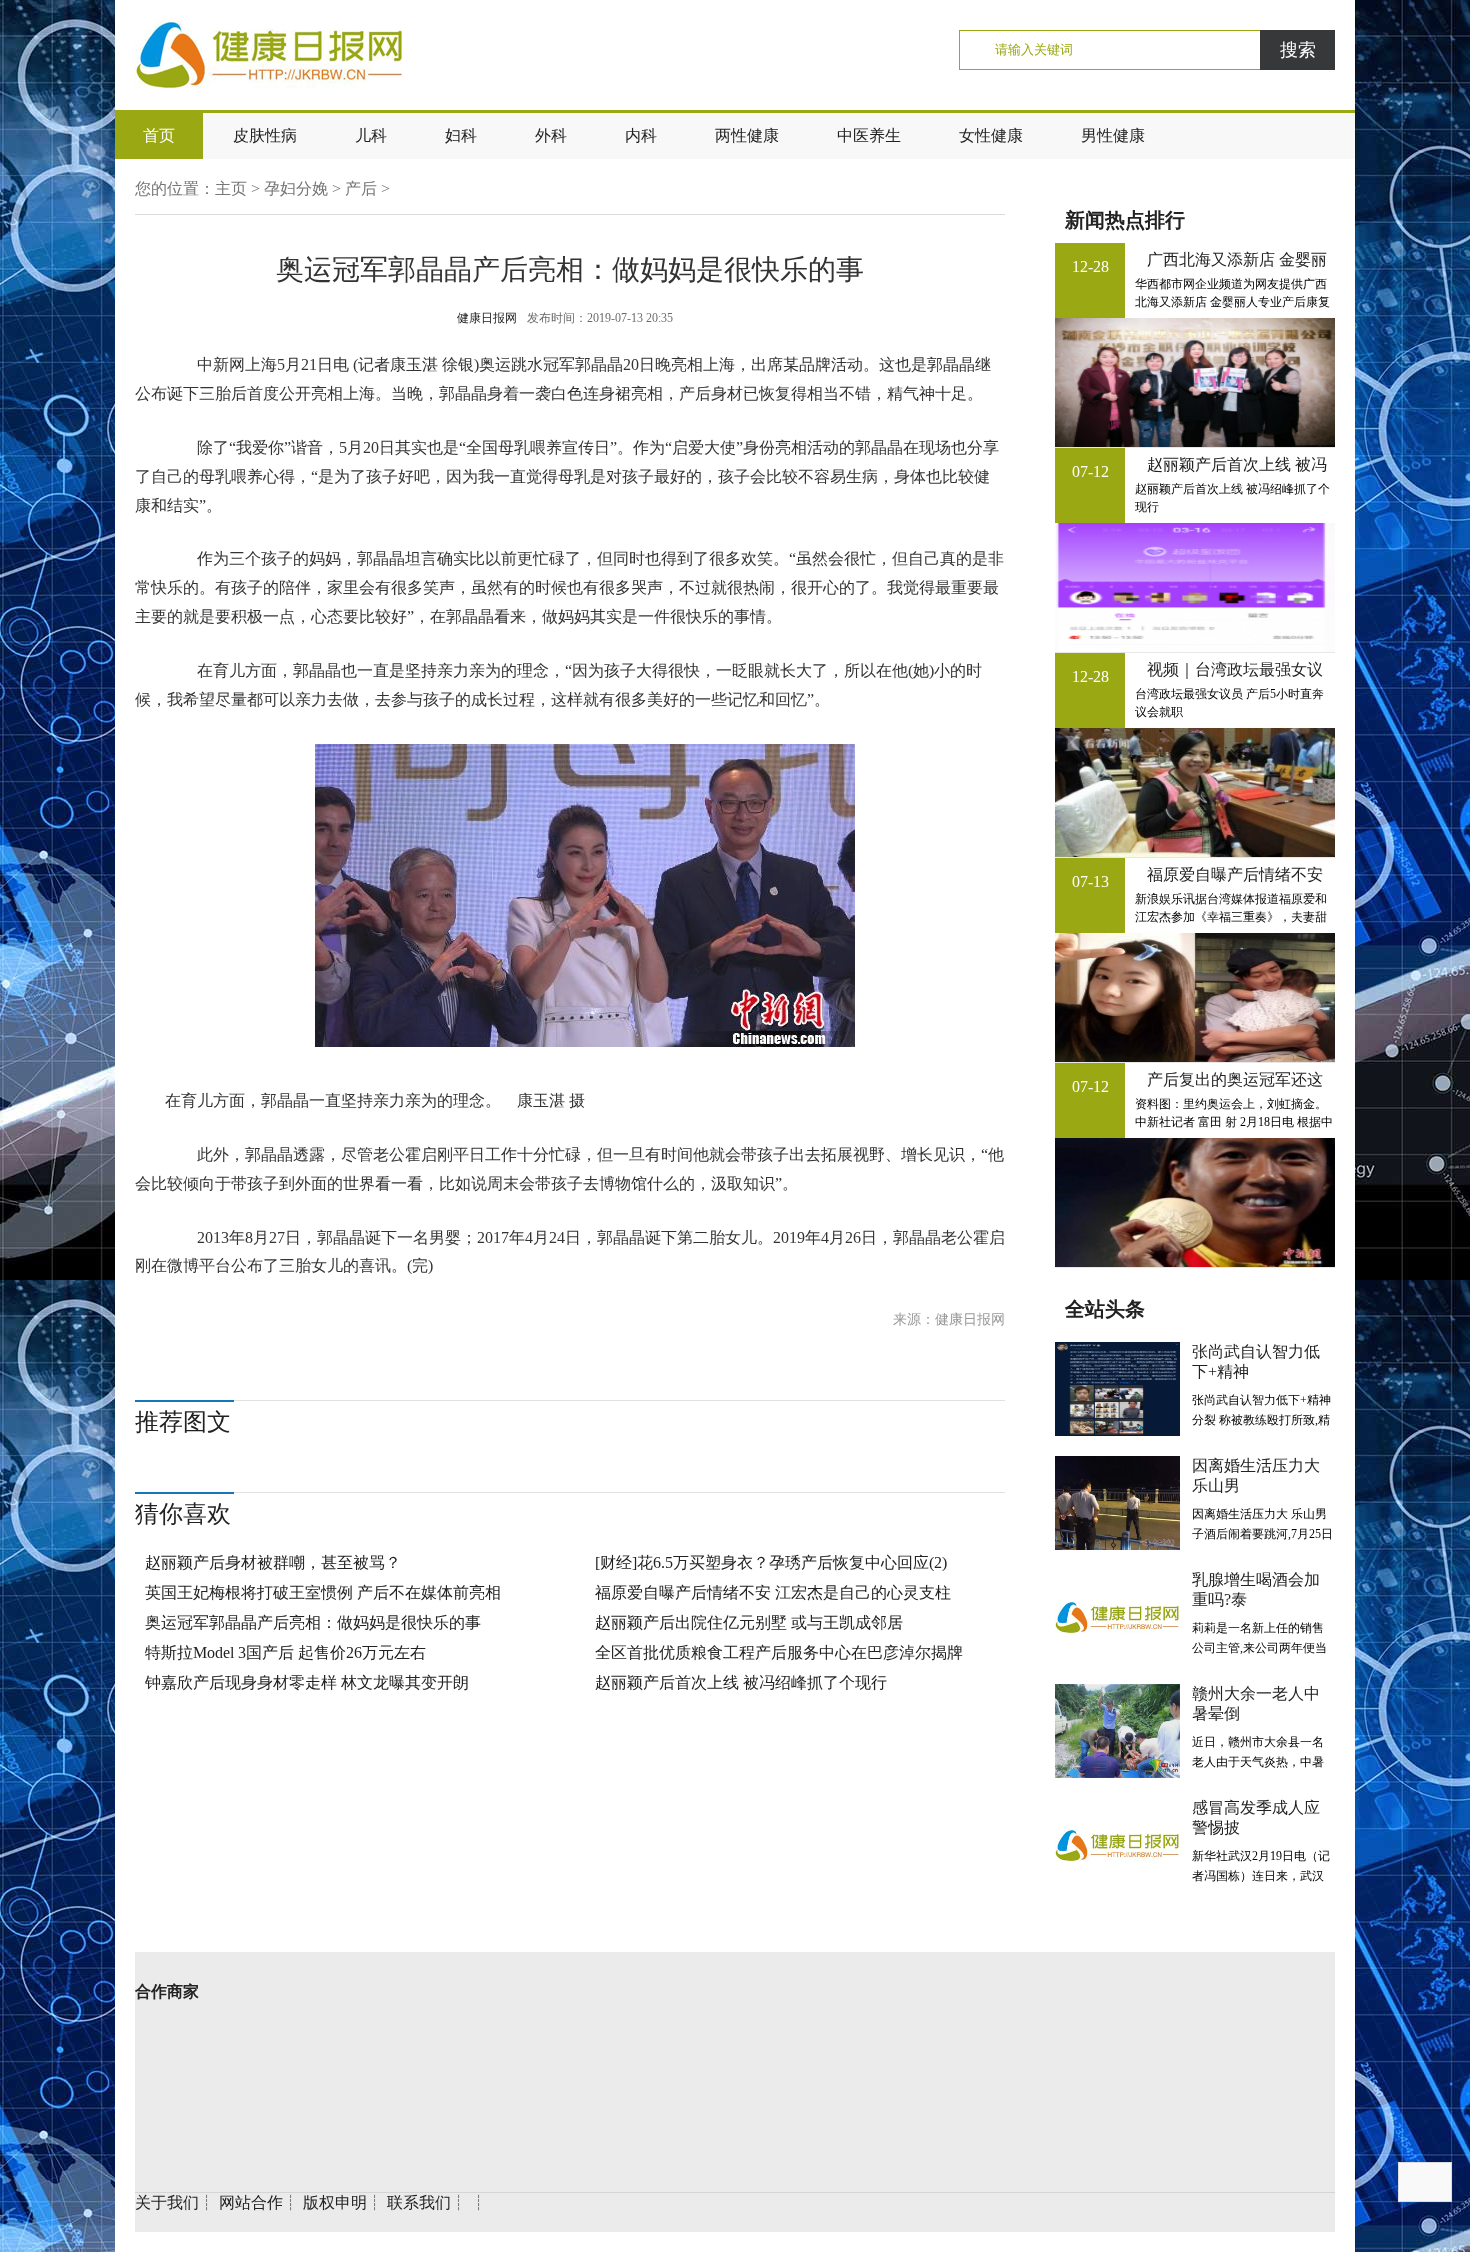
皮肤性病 (265, 135)
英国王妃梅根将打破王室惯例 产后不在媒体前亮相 (323, 1592)
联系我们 (419, 2202)
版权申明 (335, 2202)
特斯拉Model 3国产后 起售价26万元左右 (285, 1652)
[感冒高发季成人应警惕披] (1117, 1845)
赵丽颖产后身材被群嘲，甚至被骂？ (273, 1562)
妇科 (461, 135)
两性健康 (747, 135)
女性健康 (991, 135)
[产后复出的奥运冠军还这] (1195, 1202)
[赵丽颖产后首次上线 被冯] (1195, 587)
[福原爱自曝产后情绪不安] (1195, 997)
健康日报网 (487, 318)
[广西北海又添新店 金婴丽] (1195, 382)
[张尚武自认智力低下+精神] (1117, 1389)
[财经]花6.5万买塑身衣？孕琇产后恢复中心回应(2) (771, 1562)
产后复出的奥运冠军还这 (1235, 1079)
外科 (551, 135)
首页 (159, 135)
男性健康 (1113, 135)
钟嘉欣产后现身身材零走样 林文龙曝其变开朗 (307, 1682)
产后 (361, 188)
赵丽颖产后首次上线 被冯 (1237, 464)
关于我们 (167, 2202)
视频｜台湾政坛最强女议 (1235, 669)
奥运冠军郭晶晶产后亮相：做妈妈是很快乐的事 (313, 1622)
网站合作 (251, 2202)
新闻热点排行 (1125, 220)
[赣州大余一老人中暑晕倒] (1117, 1731)
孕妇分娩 (296, 188)
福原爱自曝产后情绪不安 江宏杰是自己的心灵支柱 (773, 1592)
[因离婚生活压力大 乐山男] (1117, 1503)
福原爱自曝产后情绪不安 (1235, 874)
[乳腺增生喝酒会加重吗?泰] (1117, 1617)
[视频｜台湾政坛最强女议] (1195, 792)
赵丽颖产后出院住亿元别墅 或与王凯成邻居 (749, 1622)
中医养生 (869, 135)
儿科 (371, 135)
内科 (641, 135)
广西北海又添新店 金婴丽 (1237, 259)
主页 (231, 188)
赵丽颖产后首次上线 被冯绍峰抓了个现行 (741, 1682)
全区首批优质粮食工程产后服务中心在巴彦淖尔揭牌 (779, 1652)
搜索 (1298, 50)
